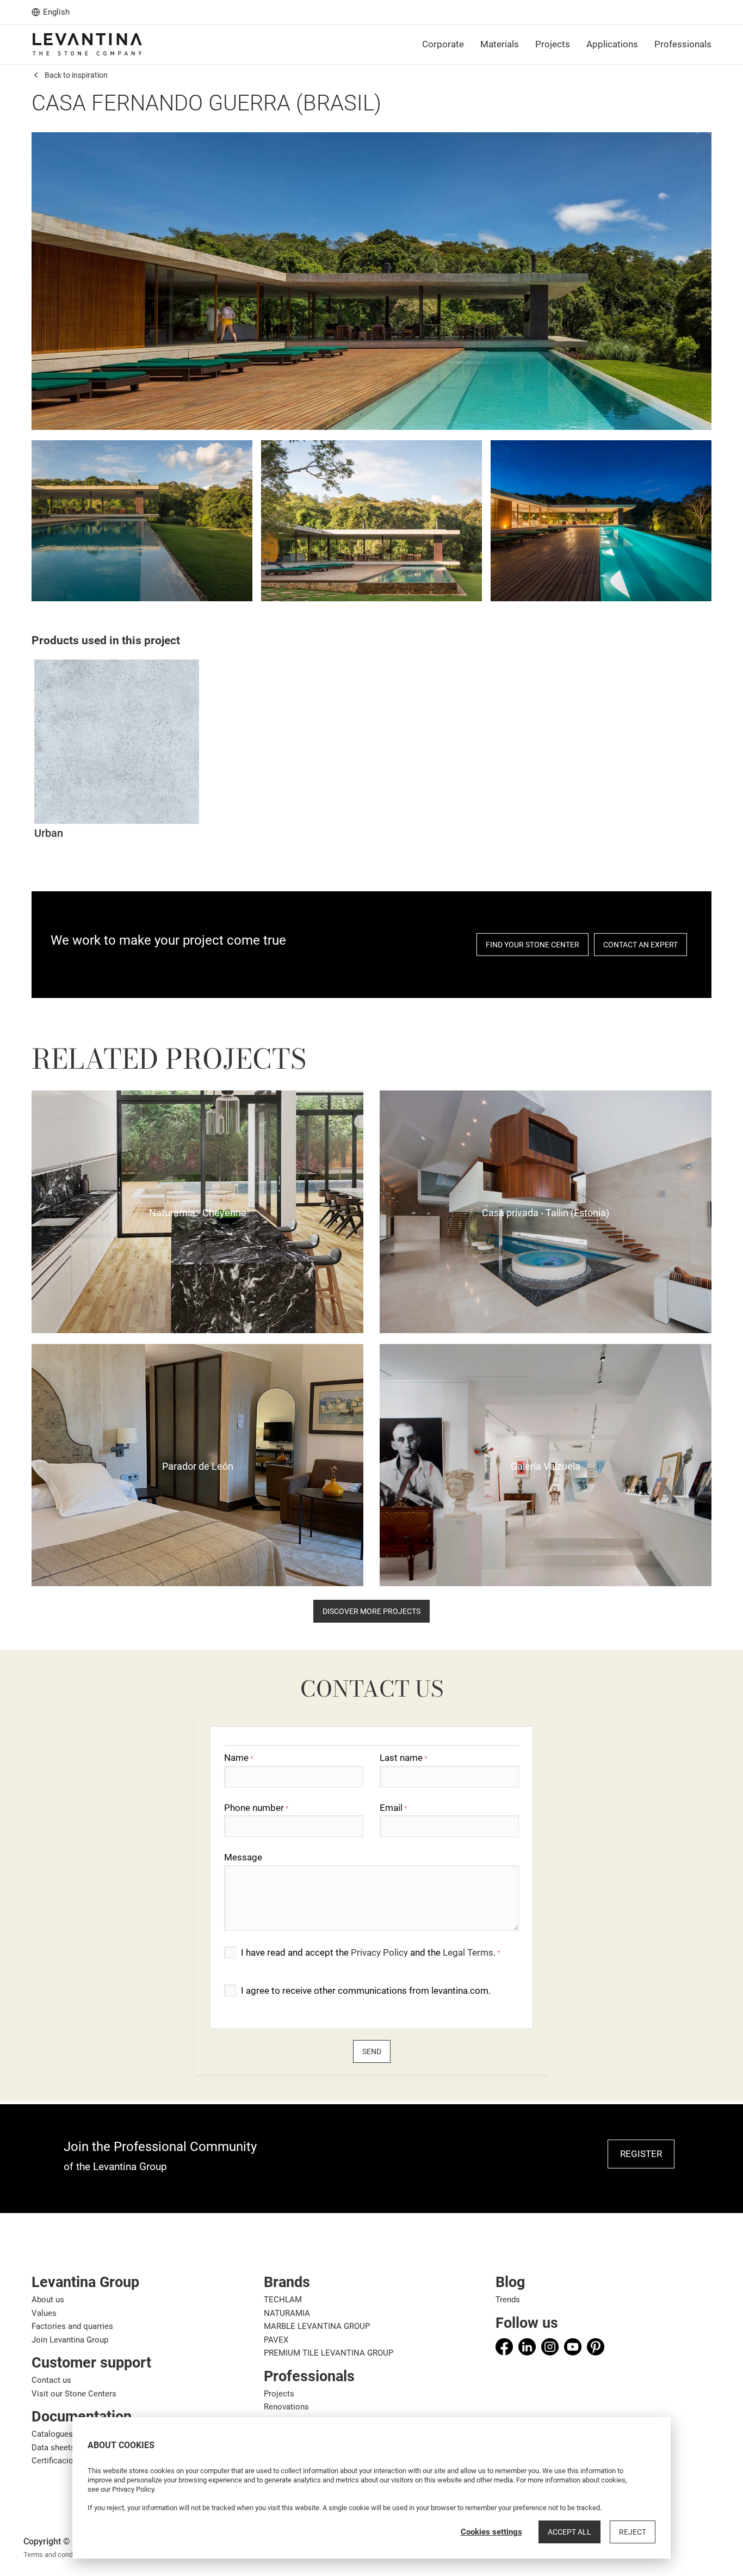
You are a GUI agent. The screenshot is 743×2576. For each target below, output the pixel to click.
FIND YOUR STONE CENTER (533, 945)
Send (372, 2051)
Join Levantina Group (70, 2340)
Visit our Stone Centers (74, 2394)
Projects (279, 2394)
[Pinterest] (596, 2347)
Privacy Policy (379, 1952)
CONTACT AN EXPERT (640, 945)
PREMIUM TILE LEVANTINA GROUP (329, 2353)
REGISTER (641, 2154)
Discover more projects (371, 1611)
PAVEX (276, 2340)
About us (48, 2300)
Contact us (51, 2380)
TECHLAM (283, 2300)
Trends (508, 2300)
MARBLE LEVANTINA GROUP (317, 2326)
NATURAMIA (287, 2313)
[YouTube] (573, 2347)
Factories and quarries (72, 2326)
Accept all (569, 2532)
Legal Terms (468, 1952)
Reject (633, 2532)
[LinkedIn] (527, 2347)
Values (44, 2313)
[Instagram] (550, 2347)
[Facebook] (504, 2347)
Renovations (286, 2407)
